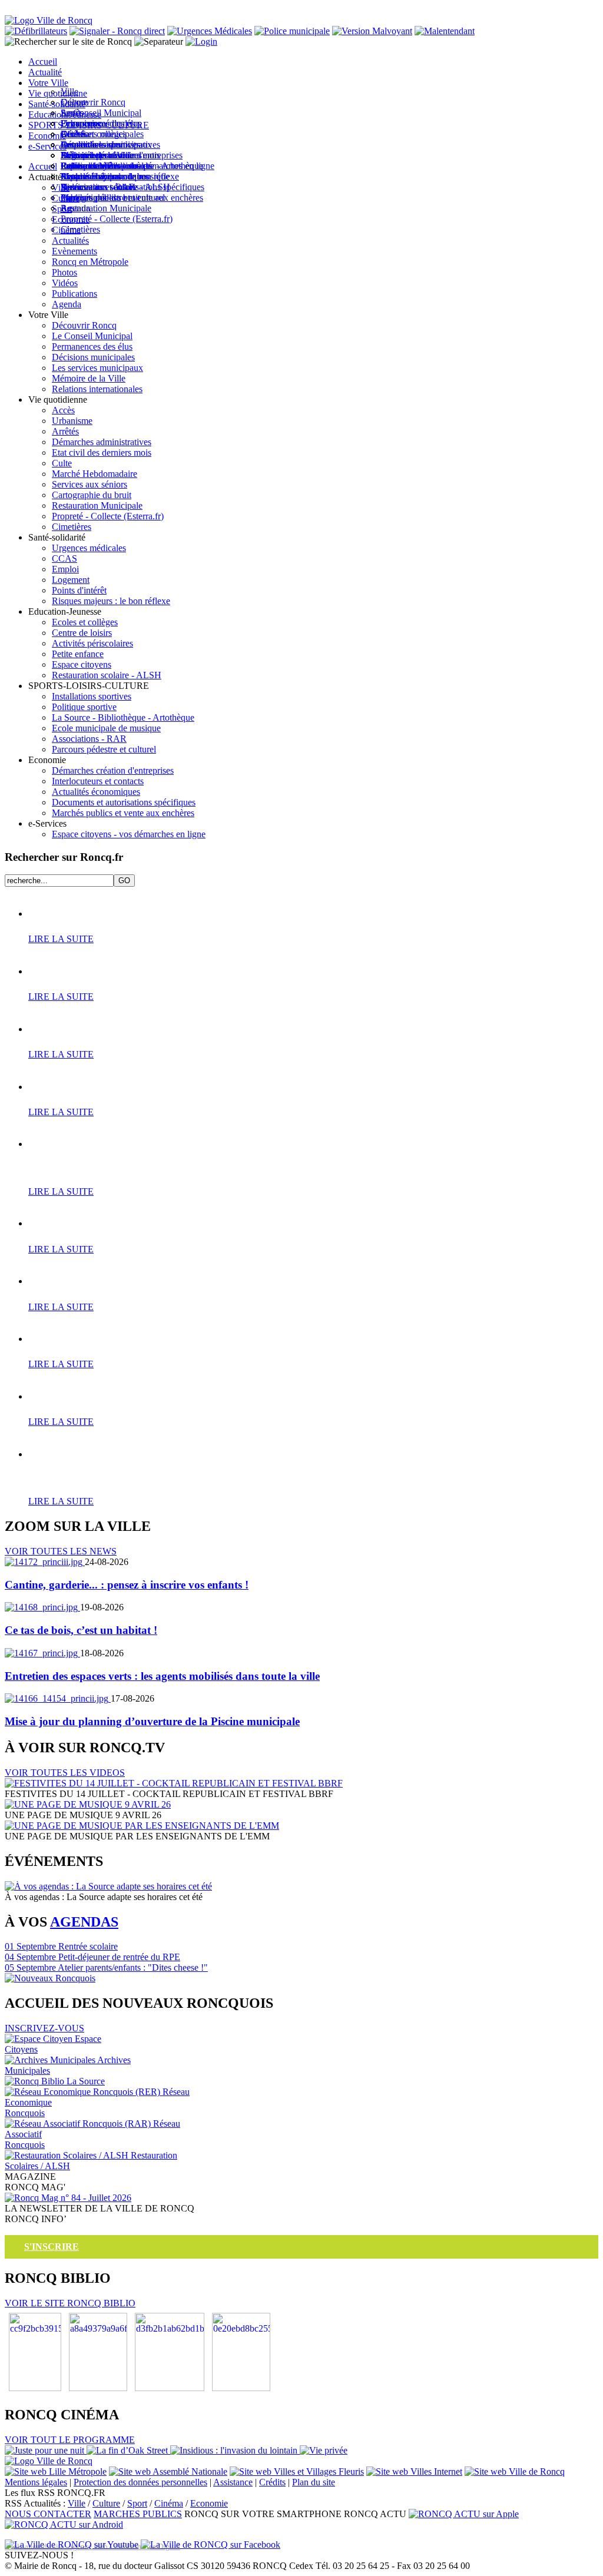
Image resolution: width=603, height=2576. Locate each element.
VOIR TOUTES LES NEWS (61, 1551)
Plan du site (314, 2482)
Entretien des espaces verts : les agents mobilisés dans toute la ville (162, 1676)
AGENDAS (84, 1922)
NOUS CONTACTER (48, 2514)
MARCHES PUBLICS (138, 2514)
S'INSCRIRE (52, 2247)
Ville (77, 2503)
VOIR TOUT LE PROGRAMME (70, 2440)
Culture (106, 2503)
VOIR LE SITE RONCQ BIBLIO (70, 2303)
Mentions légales (36, 2482)
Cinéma (169, 2503)
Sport (137, 2503)
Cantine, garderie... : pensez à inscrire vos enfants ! (127, 1585)
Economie (209, 2503)
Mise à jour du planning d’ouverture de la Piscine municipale (152, 1721)
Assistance (233, 2482)
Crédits (272, 2482)
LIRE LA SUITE (61, 939)
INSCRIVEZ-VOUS (44, 2028)
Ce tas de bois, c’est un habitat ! (81, 1630)
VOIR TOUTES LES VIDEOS (65, 1773)
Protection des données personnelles (140, 2482)
